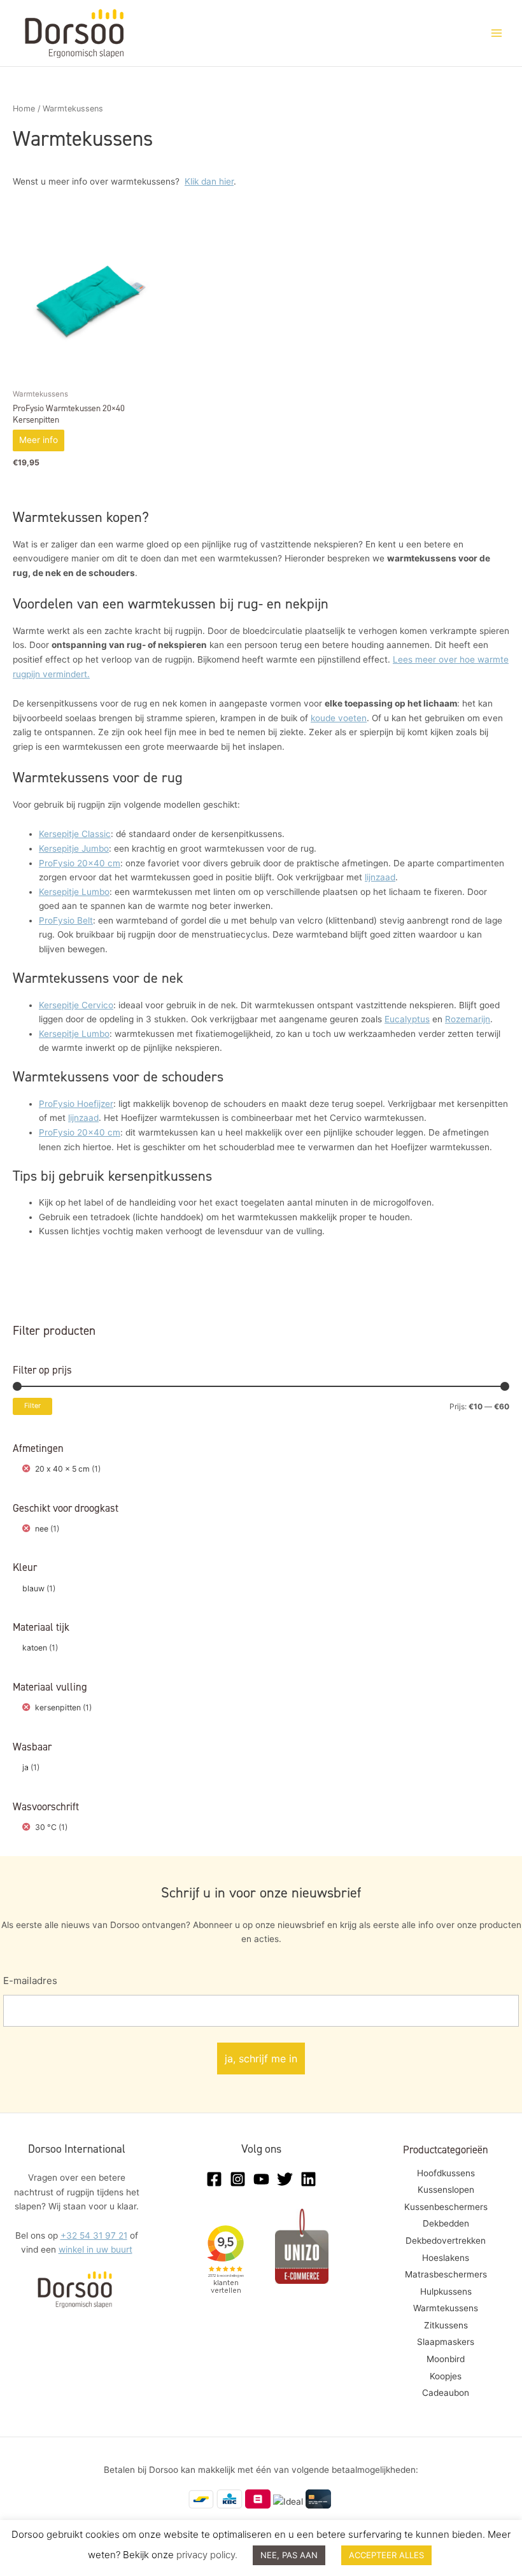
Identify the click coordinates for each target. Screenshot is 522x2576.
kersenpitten (58, 1707)
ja (25, 1767)
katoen (35, 1648)
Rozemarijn (468, 1019)
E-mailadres (30, 1981)
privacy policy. (207, 2555)
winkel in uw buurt (95, 2249)
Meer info (39, 440)
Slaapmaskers (446, 2342)
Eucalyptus (407, 1019)
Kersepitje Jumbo (74, 848)
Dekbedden (446, 2223)
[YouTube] (261, 2179)
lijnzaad (380, 877)
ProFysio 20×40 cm (80, 863)
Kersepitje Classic (75, 834)
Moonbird (446, 2359)
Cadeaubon (446, 2393)
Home (24, 109)
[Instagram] (238, 2179)
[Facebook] (214, 2179)
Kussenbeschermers (446, 2207)
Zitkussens (446, 2325)
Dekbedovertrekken (446, 2241)
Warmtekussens (446, 2308)
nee (42, 1529)
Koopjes (446, 2376)
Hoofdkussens (446, 2173)
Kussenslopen (446, 2190)
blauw (33, 1588)
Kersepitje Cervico (76, 1005)
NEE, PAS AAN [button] (289, 2555)
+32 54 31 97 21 (94, 2235)
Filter (32, 1406)
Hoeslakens (446, 2258)
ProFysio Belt (66, 920)
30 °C (46, 1827)
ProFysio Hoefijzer (76, 1104)
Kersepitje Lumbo (74, 892)
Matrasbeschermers (446, 2274)
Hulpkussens (446, 2291)
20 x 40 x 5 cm (62, 1469)
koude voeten (339, 718)
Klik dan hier (209, 181)
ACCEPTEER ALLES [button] (386, 2555)
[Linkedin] (308, 2179)
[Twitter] (285, 2179)
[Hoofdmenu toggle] (497, 33)
